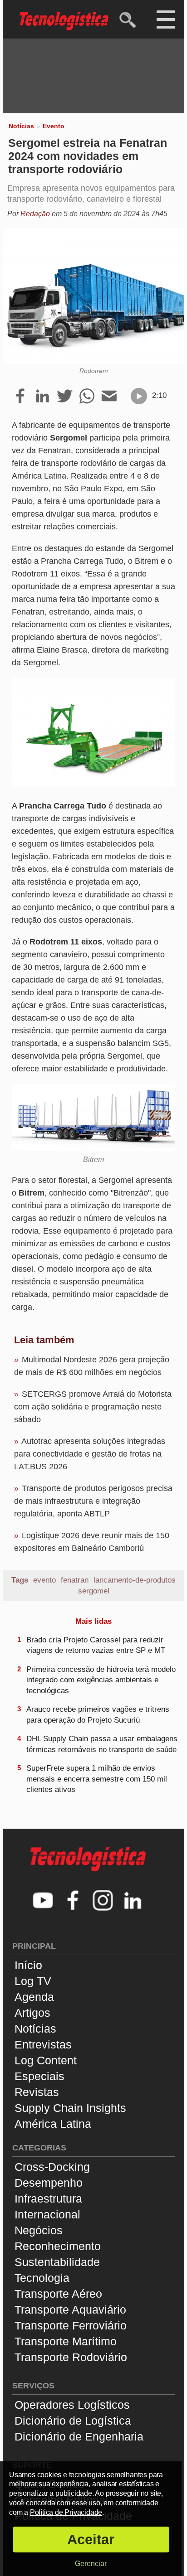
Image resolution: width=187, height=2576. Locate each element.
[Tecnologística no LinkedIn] (133, 1901)
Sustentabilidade (57, 2262)
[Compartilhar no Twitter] (65, 397)
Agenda (34, 1997)
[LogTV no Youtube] (43, 1901)
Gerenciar (91, 2564)
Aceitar (91, 2540)
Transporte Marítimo (66, 2341)
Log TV (33, 1981)
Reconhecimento (58, 2246)
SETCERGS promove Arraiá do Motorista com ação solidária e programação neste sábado (93, 1407)
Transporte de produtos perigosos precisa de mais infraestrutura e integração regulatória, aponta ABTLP (93, 1501)
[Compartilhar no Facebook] (20, 397)
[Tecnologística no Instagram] (103, 1901)
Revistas (37, 2092)
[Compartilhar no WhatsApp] (87, 397)
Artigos (32, 2013)
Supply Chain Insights (70, 2108)
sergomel (94, 1591)
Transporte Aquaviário (70, 2310)
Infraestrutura (48, 2198)
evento (44, 1580)
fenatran (75, 1580)
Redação (35, 214)
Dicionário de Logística (73, 2421)
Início (28, 1965)
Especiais (39, 2076)
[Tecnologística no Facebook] (73, 1901)
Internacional (47, 2214)
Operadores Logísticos (72, 2405)
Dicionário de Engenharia (79, 2436)
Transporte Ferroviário (71, 2325)
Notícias (21, 126)
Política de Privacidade (66, 2512)
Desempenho (49, 2183)
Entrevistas (43, 2044)
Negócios (39, 2230)
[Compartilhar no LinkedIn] (42, 397)
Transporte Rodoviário (71, 2357)
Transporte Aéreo (58, 2294)
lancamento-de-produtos (135, 1580)
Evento (54, 126)
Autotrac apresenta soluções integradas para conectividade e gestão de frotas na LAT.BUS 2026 (90, 1454)
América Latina (53, 2124)
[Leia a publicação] (139, 396)
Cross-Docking (52, 2167)
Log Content (46, 2060)
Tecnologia (42, 2278)
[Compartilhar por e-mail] (109, 397)
